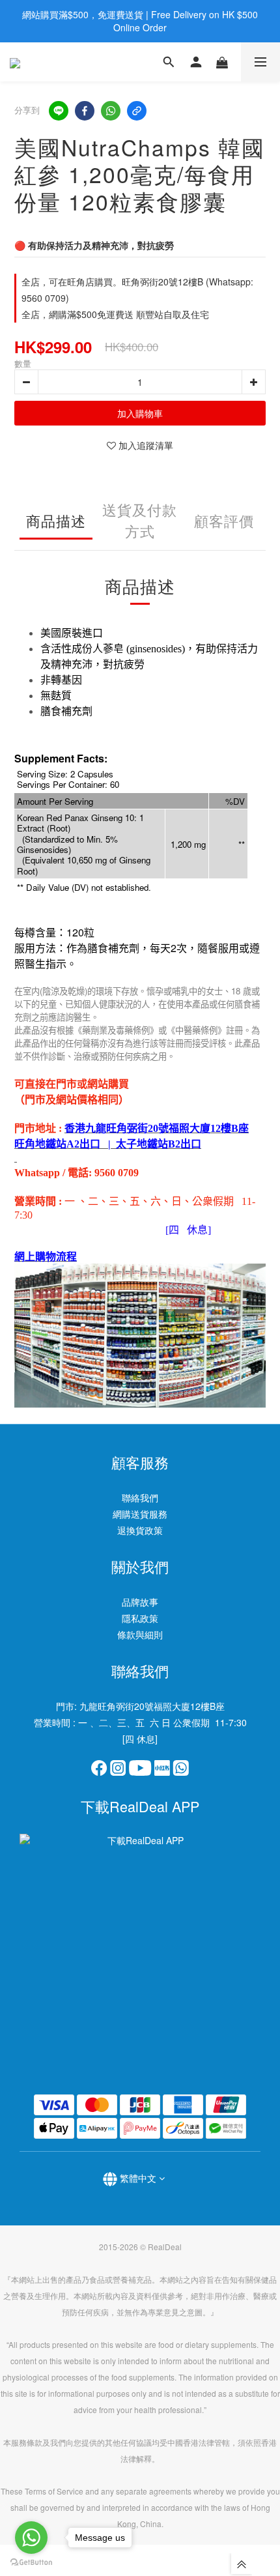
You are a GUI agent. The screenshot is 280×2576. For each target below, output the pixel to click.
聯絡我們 (140, 1498)
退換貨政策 (140, 1530)
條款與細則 (140, 1634)
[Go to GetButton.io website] (31, 2563)
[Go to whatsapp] (31, 2538)
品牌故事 (140, 1602)
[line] (59, 111)
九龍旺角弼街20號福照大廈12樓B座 (152, 1706)
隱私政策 (140, 1618)
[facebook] (85, 111)
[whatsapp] (111, 111)
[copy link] (137, 111)
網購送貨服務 (140, 1514)
